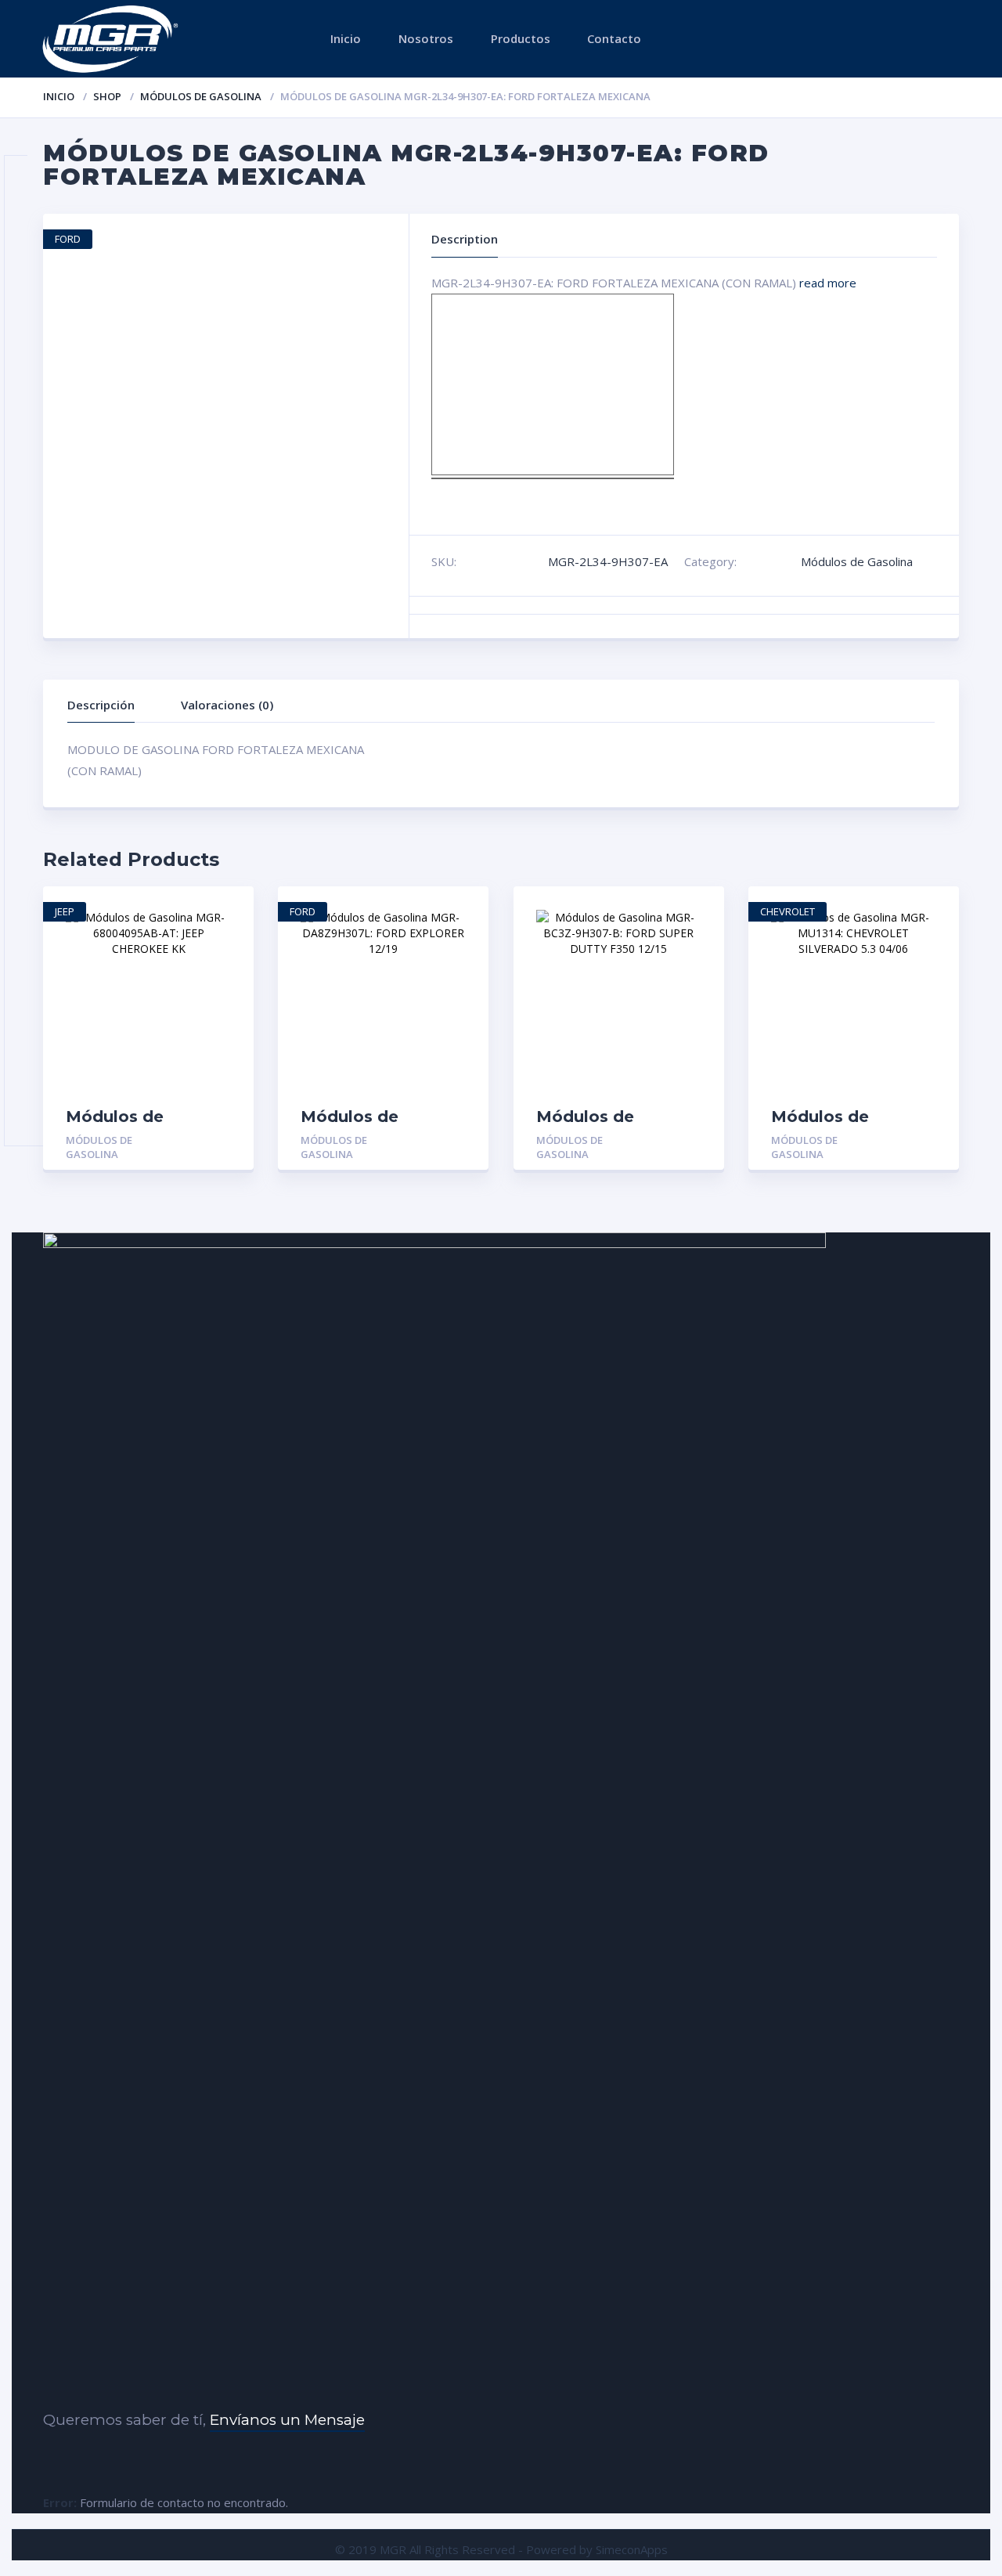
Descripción (101, 705)
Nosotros (426, 38)
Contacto (614, 38)
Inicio (346, 38)
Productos (521, 38)
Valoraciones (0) (227, 705)
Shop (107, 96)
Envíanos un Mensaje (287, 2420)
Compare (225, 966)
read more (828, 283)
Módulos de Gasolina (201, 96)
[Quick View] (225, 912)
